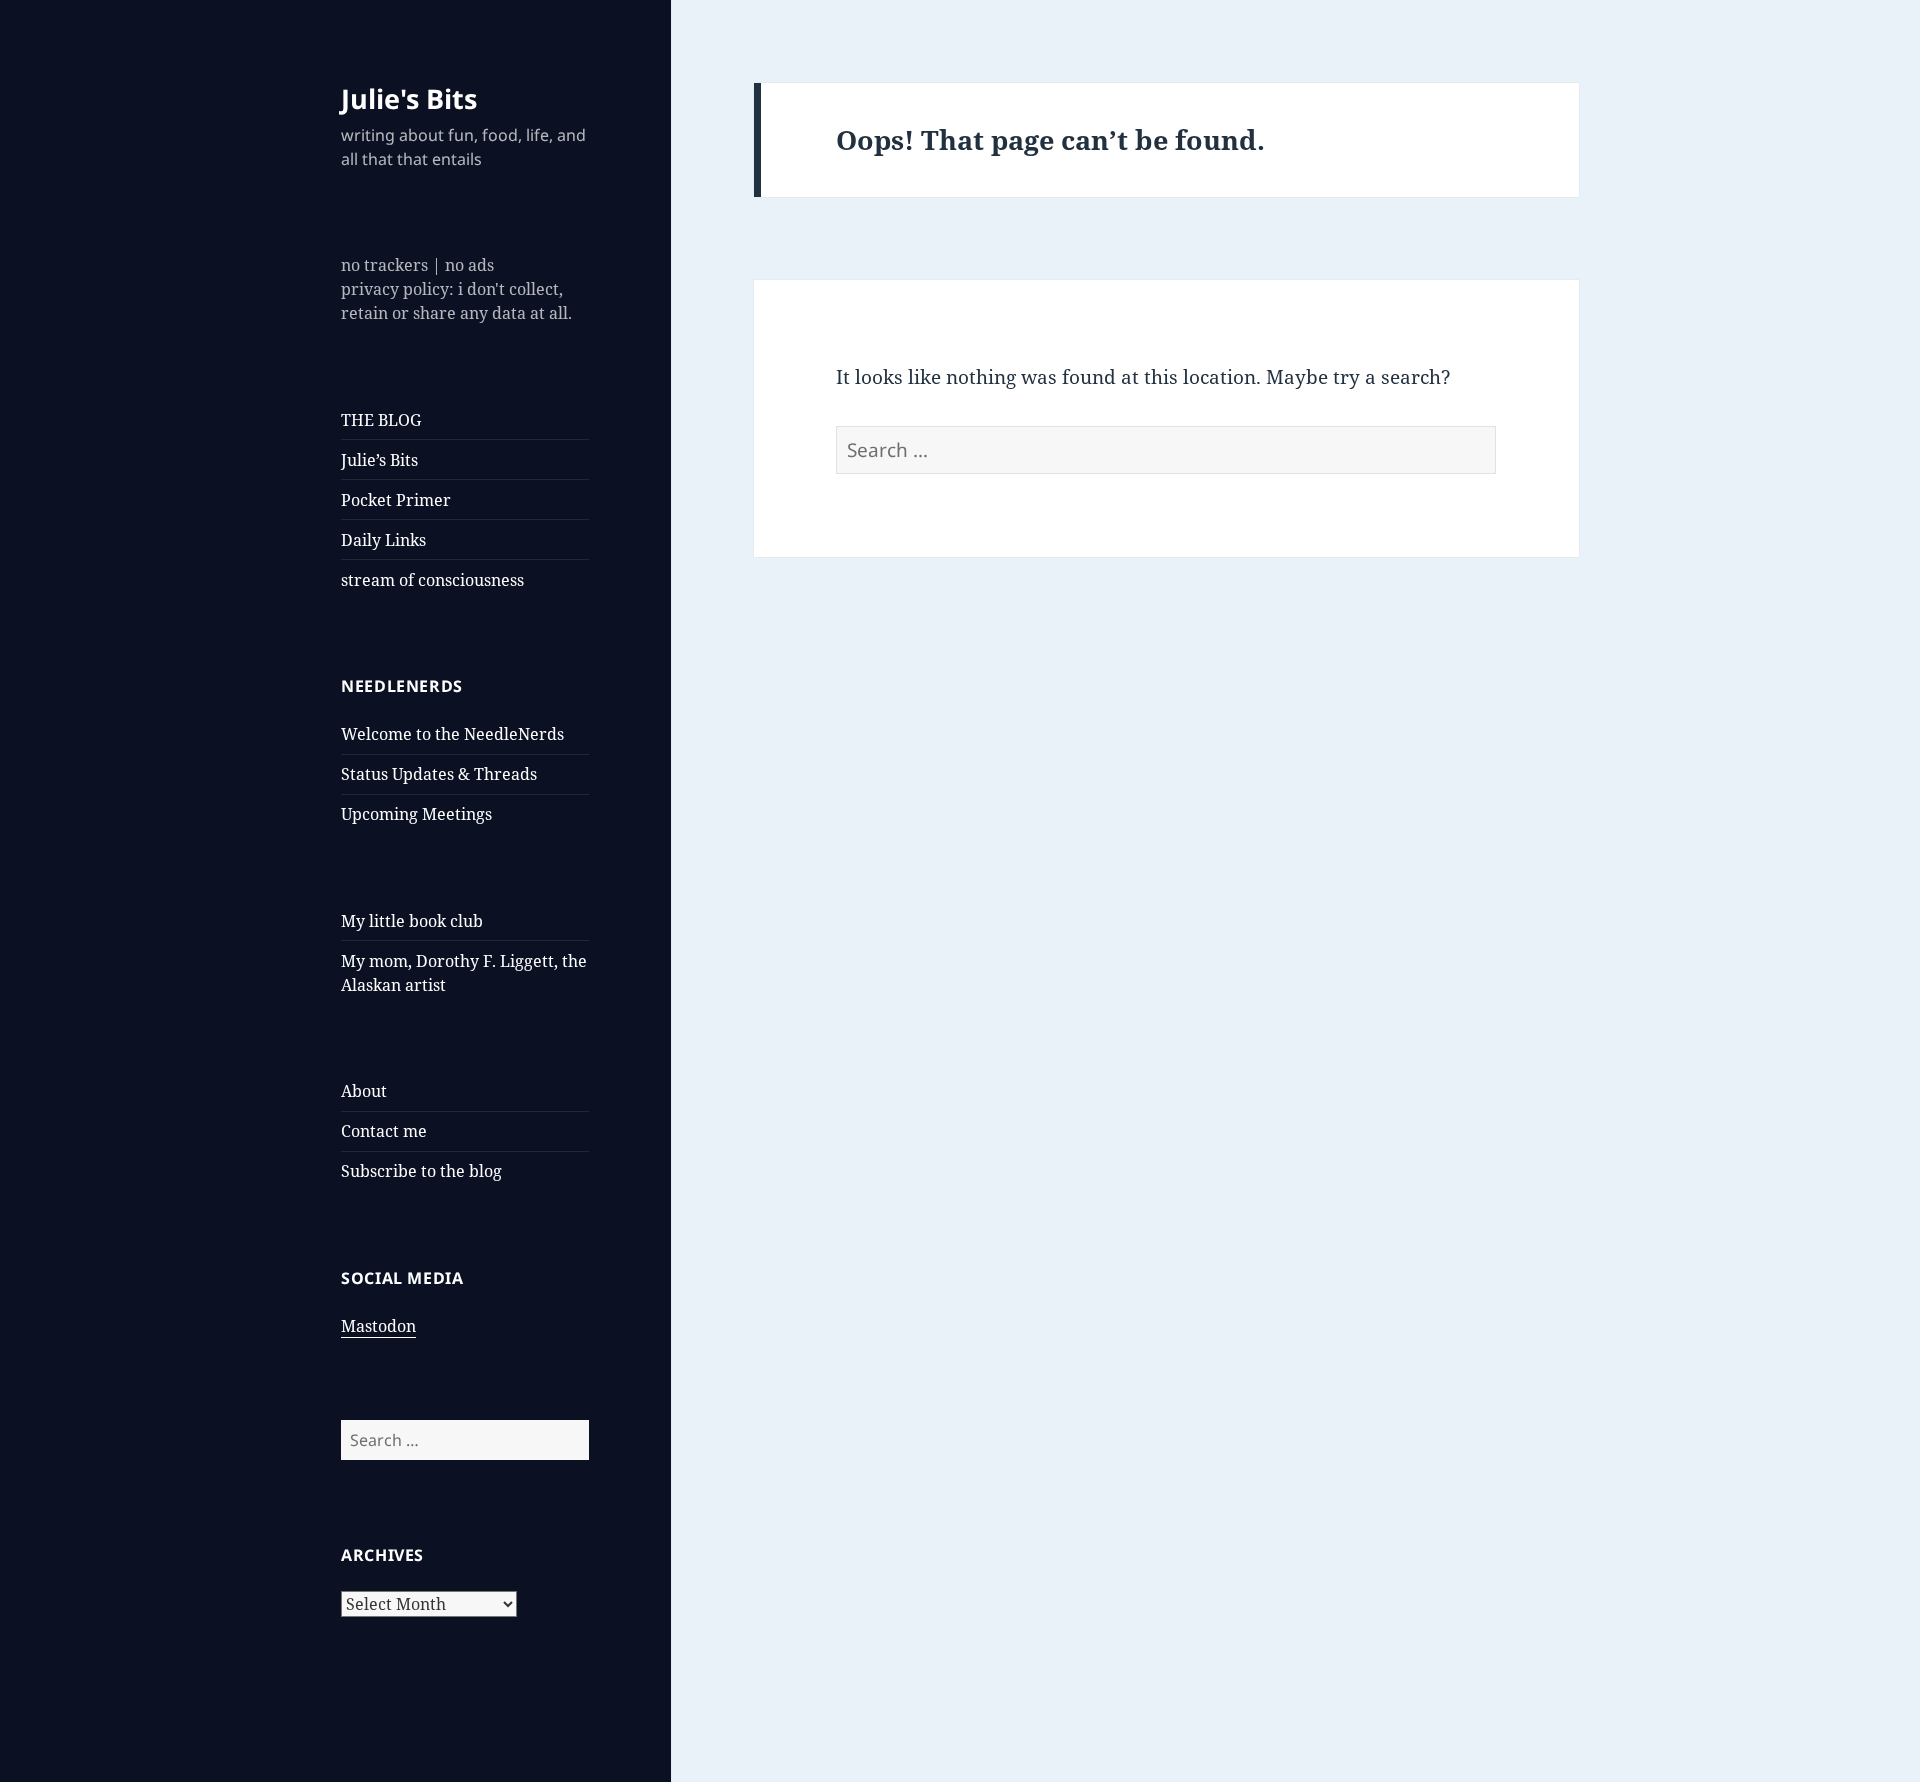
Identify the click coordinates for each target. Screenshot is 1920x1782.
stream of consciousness (432, 580)
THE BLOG (381, 420)
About (364, 1091)
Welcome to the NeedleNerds (452, 734)
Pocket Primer (396, 500)
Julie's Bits (409, 98)
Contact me (384, 1131)
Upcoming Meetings (416, 814)
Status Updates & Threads (439, 774)
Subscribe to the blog (421, 1171)
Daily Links (383, 540)
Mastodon (378, 1326)
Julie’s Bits (379, 460)
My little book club (412, 921)
